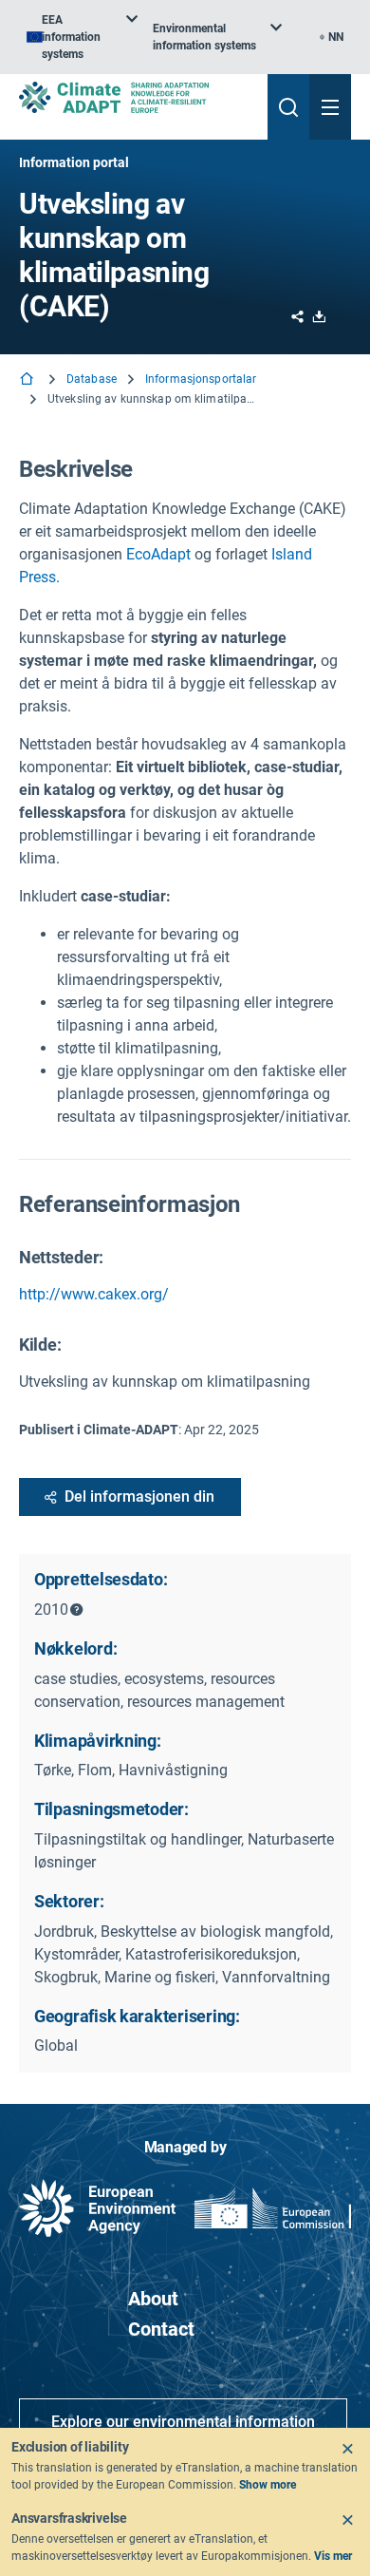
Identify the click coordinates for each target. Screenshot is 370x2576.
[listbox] (82, 37)
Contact (161, 2329)
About (153, 2299)
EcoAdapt (158, 554)
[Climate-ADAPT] (136, 97)
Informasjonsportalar (201, 379)
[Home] (28, 380)
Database (92, 379)
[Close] (347, 2449)
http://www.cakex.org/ (94, 1294)
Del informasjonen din (139, 1496)
